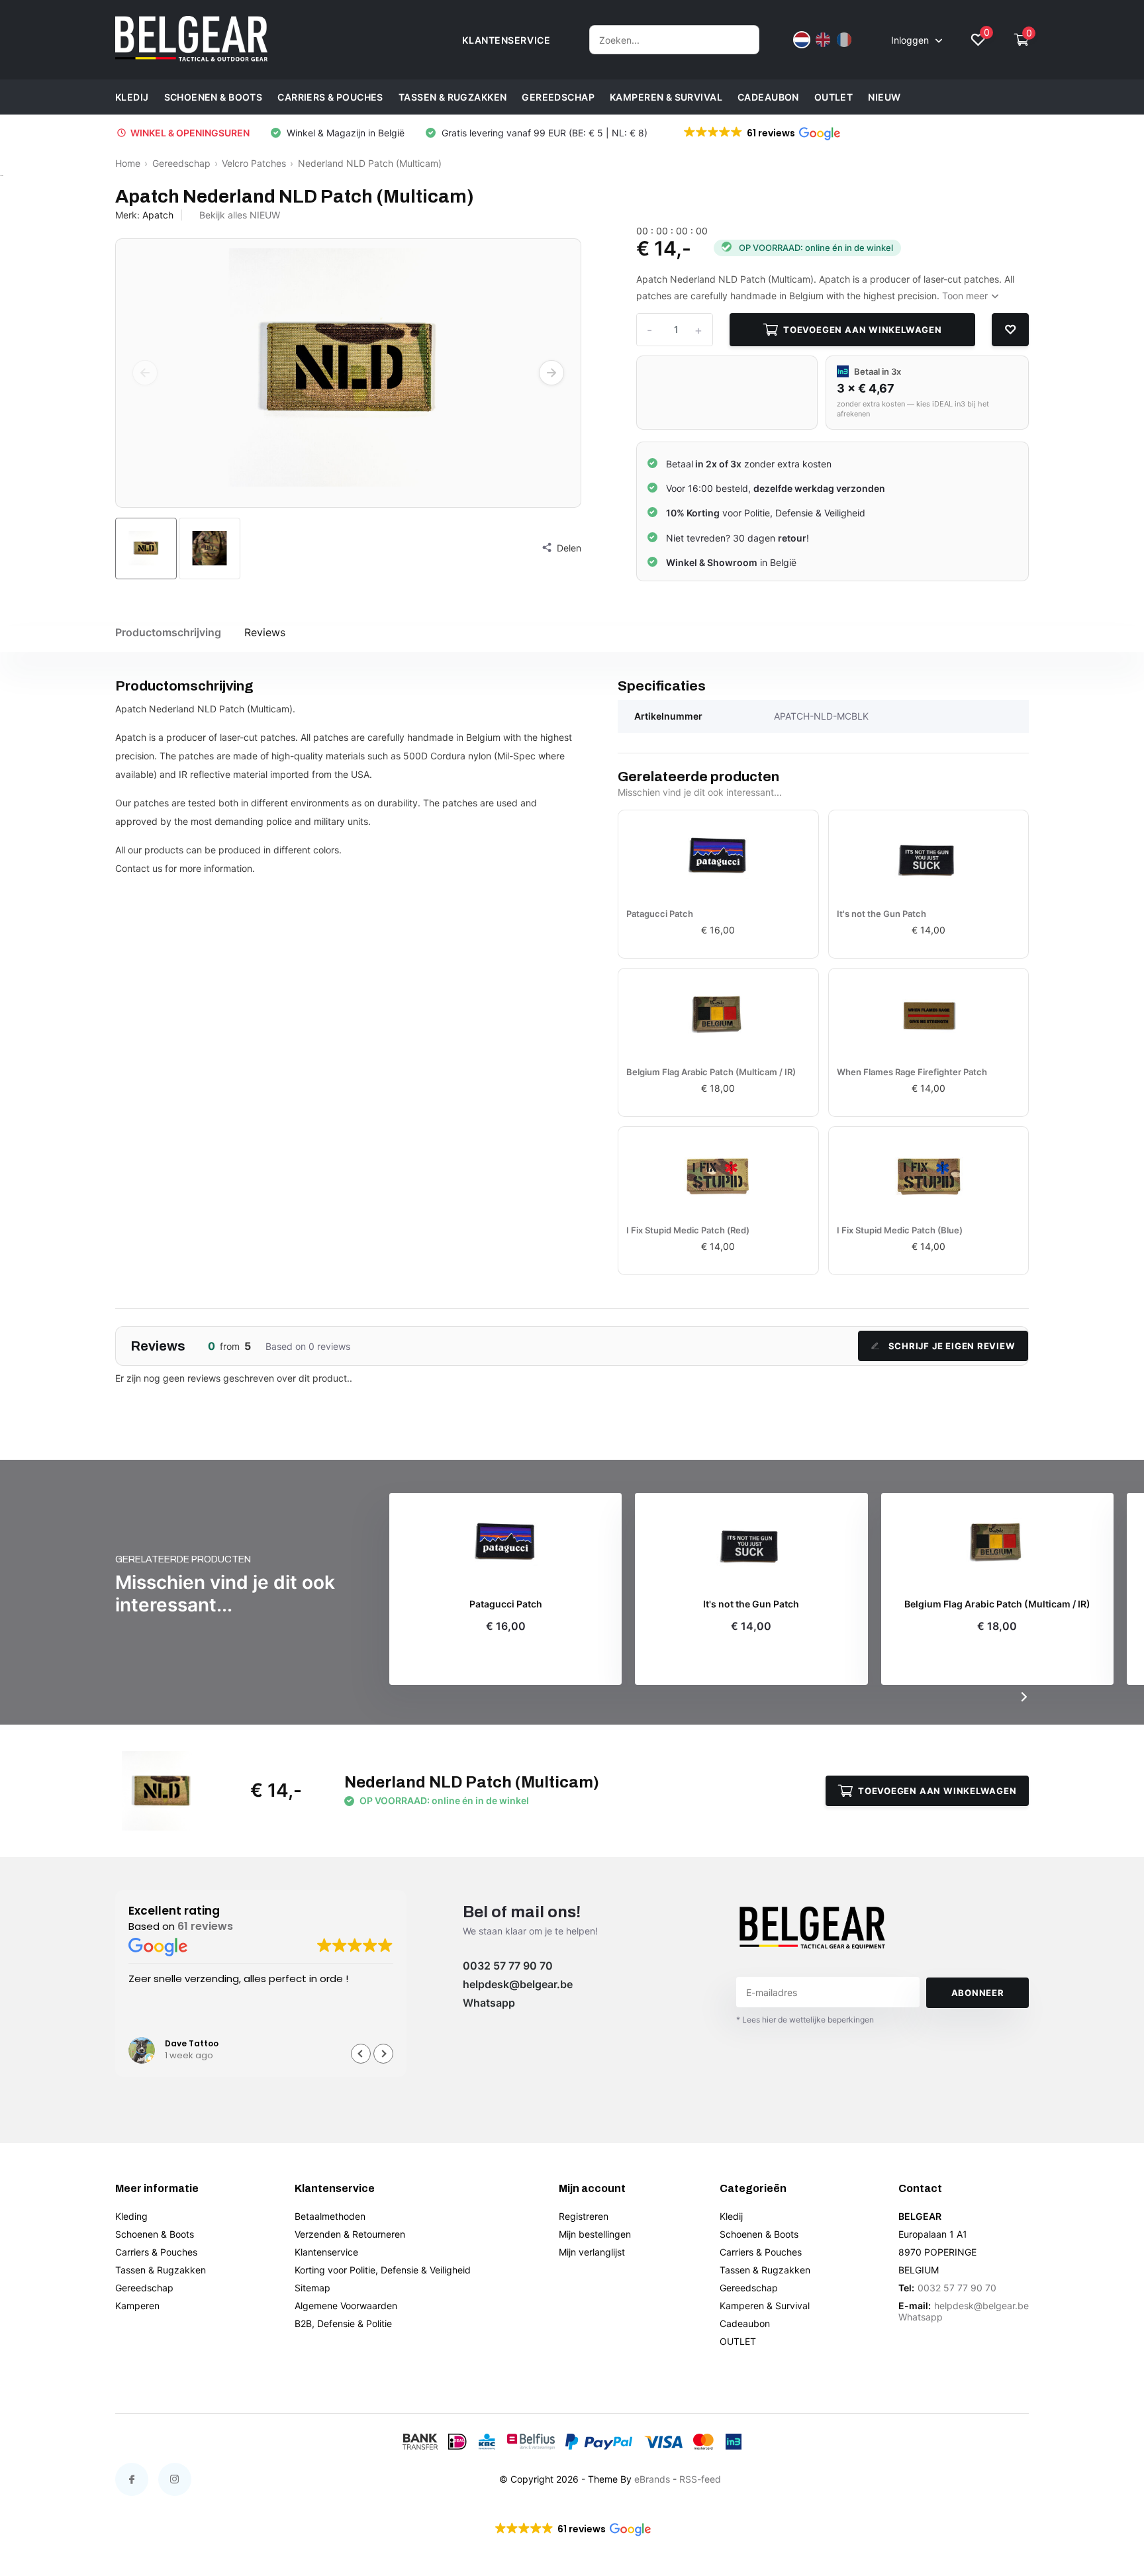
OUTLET (834, 97)
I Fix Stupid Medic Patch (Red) (688, 1230)
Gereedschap (558, 97)
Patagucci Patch (660, 914)
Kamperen (137, 2306)
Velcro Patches (254, 163)
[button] (761, 133)
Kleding (131, 2216)
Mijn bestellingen (595, 2234)
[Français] (844, 40)
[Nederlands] (802, 40)
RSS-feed (700, 2479)
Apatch (158, 215)
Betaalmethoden (330, 2216)
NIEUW (884, 97)
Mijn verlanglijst (592, 2252)
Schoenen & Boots (214, 97)
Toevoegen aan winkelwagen (863, 330)
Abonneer (978, 1993)
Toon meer (966, 296)
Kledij (132, 97)
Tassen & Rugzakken (453, 97)
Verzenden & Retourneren (350, 2234)
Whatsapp (489, 2003)
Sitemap (312, 2288)
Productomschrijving (168, 632)
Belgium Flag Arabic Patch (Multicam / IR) (711, 1072)
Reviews (265, 632)
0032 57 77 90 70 (508, 1966)
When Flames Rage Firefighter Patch (912, 1072)
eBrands (652, 2479)
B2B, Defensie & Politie (343, 2323)
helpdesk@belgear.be (518, 1984)
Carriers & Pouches (330, 97)
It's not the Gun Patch (882, 914)
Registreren (584, 2216)
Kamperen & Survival (666, 97)
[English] (823, 40)
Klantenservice (326, 2252)
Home (128, 163)
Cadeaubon (768, 97)
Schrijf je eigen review (952, 1346)
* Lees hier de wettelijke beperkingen (805, 2020)
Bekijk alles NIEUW (240, 215)
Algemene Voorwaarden (346, 2306)
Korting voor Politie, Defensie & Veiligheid (383, 2270)
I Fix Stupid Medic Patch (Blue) (900, 1230)
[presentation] (145, 373)
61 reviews (205, 1926)
